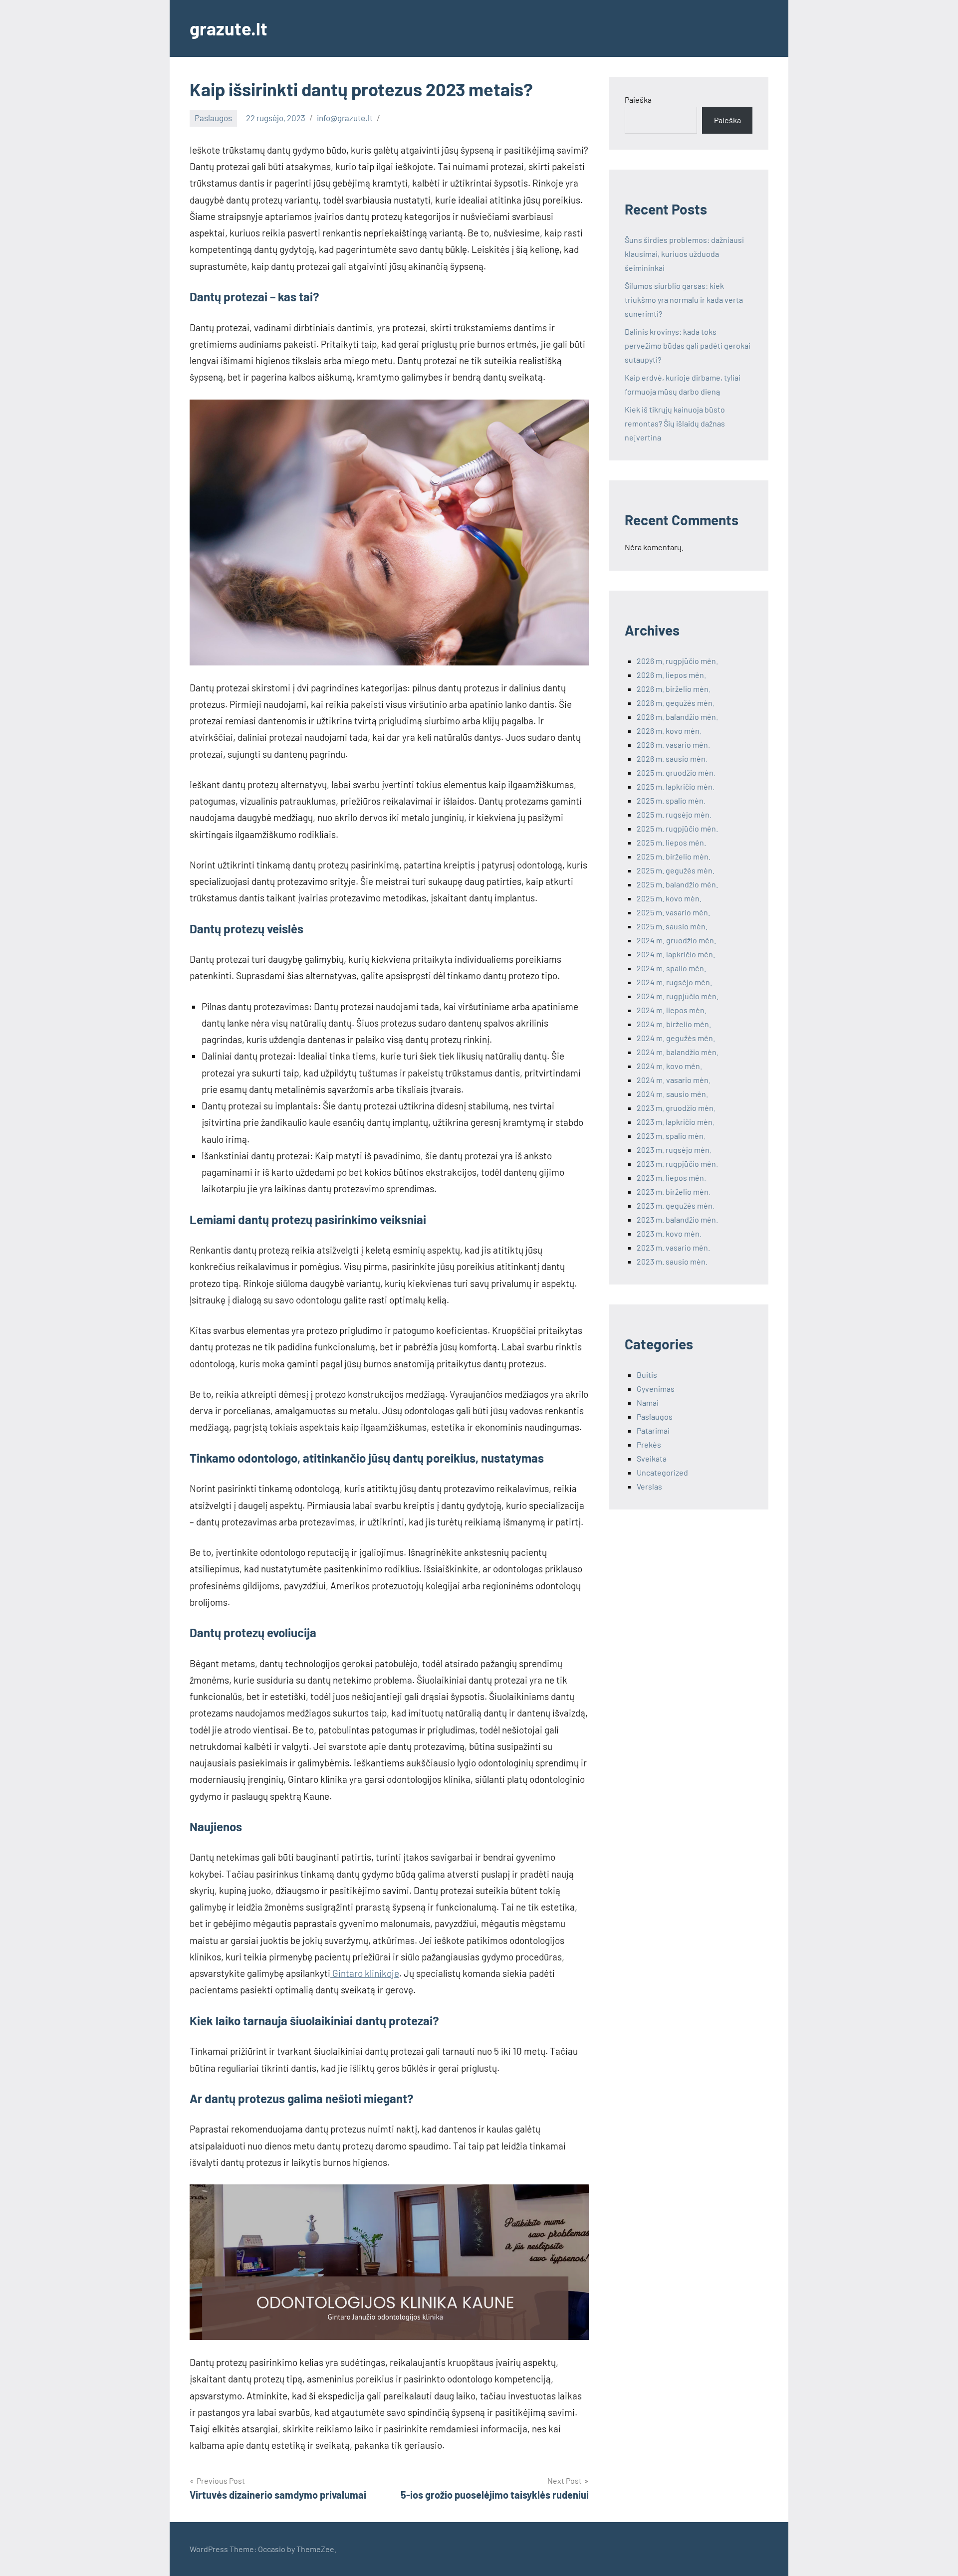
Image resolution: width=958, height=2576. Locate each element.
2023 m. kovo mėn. (669, 1233)
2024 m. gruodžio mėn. (676, 940)
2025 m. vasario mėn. (673, 912)
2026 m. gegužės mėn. (676, 703)
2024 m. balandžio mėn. (678, 1052)
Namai (648, 1402)
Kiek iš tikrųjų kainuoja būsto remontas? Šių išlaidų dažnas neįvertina (675, 423)
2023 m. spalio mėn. (671, 1136)
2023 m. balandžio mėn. (677, 1219)
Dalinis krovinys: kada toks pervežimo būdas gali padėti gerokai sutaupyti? (688, 345)
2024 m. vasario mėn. (674, 1080)
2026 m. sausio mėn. (672, 758)
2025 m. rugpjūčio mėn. (677, 828)
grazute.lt (229, 28)
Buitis (647, 1375)
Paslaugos (213, 118)
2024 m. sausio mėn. (672, 1094)
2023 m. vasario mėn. (673, 1247)
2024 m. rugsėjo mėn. (674, 982)
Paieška (638, 100)
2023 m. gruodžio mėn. (676, 1108)
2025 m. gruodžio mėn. (676, 772)
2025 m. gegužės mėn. (676, 870)
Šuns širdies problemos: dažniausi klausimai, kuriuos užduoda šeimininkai (684, 254)
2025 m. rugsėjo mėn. (674, 814)
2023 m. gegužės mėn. (676, 1205)
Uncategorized (662, 1472)
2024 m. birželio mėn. (674, 1024)
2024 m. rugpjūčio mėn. (678, 996)
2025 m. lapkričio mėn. (676, 786)
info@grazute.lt (345, 118)
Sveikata (652, 1458)
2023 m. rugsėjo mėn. (674, 1150)
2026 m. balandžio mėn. (677, 717)
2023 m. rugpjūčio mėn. (677, 1164)
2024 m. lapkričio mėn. (676, 954)
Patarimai (653, 1430)
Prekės (649, 1444)
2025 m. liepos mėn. (671, 842)
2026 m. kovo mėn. (669, 731)
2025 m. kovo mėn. (669, 898)
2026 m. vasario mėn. (673, 745)
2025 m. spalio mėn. (671, 800)
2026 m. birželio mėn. (674, 689)
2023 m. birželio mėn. (674, 1191)
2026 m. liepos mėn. (671, 675)
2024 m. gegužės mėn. (676, 1038)
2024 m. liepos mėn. (672, 1010)
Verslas (649, 1486)
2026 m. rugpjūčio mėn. (677, 661)
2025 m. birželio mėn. (674, 856)
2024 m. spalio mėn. (671, 968)
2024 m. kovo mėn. (669, 1066)
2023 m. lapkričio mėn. (676, 1122)
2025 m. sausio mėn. (672, 926)
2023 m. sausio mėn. (672, 1261)
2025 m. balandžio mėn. (677, 884)
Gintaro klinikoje (365, 1973)
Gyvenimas (656, 1389)
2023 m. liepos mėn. (671, 1178)
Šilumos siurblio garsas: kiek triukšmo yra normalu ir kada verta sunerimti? (684, 300)
